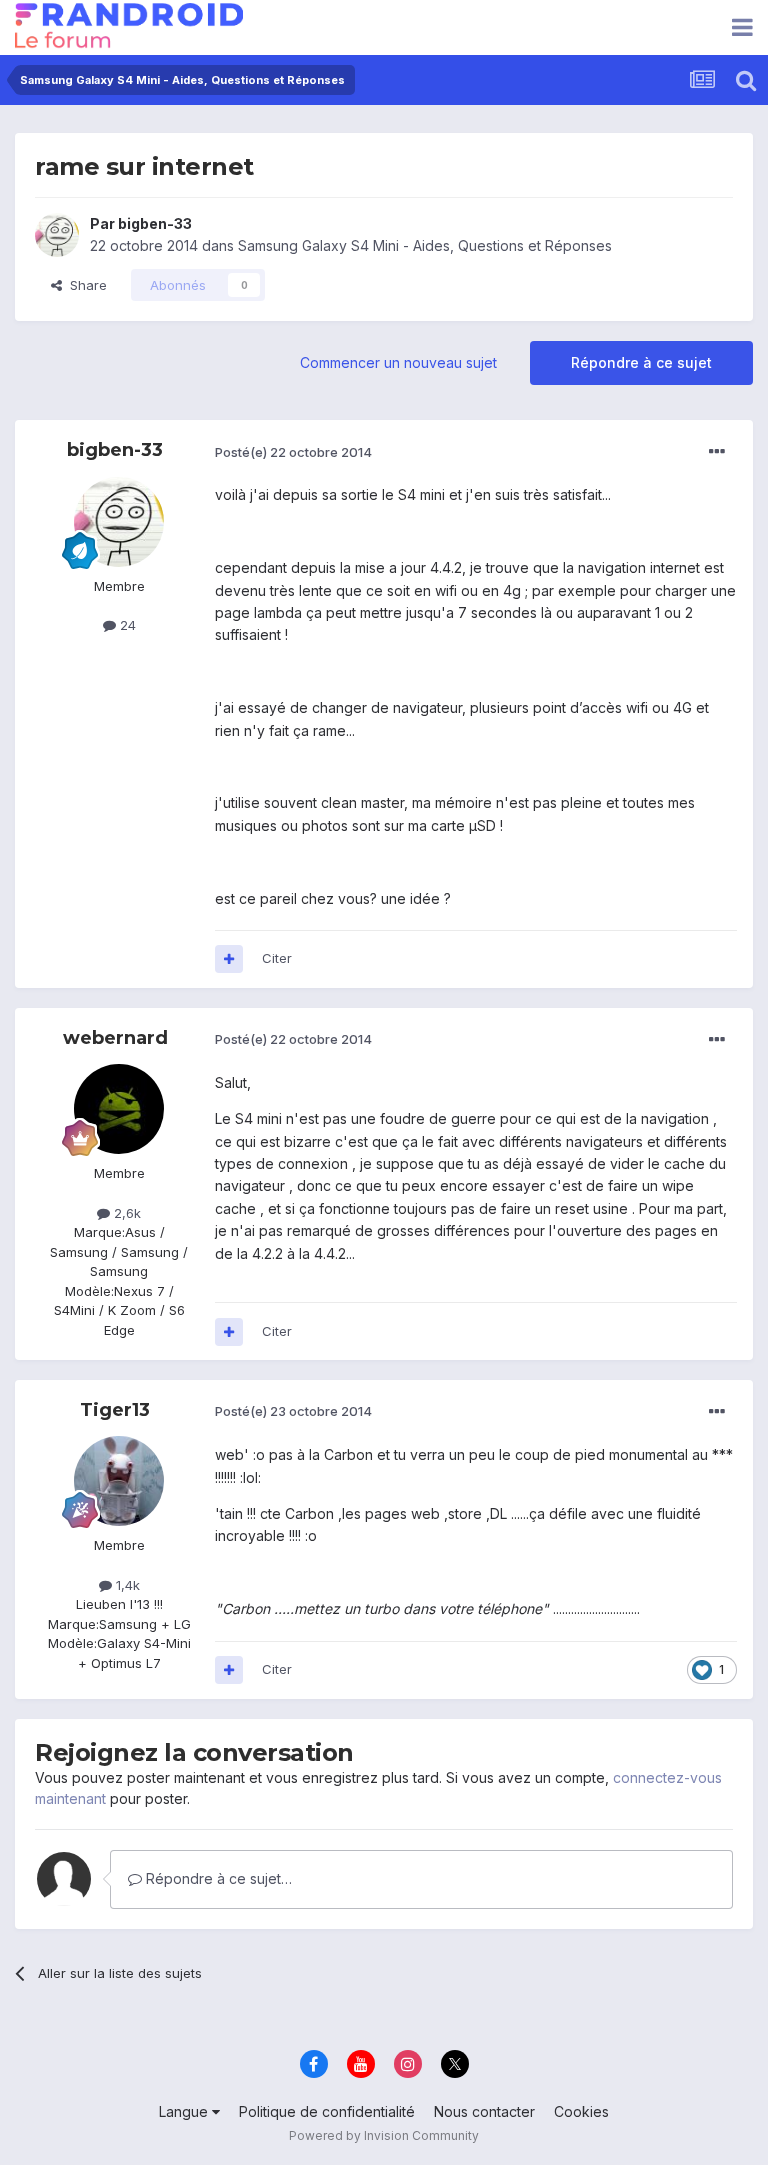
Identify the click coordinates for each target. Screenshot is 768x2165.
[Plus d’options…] (717, 452)
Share (84, 285)
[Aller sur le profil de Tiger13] (119, 1481)
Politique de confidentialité (327, 2111)
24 (126, 625)
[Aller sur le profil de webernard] (119, 1109)
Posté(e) (293, 452)
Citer (277, 958)
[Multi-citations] (229, 959)
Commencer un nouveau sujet (398, 362)
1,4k (126, 1585)
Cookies (581, 2111)
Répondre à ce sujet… (217, 1878)
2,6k (125, 1213)
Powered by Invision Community (384, 2135)
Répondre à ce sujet (641, 362)
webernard (115, 1038)
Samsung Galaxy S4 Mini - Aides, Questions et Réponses (425, 245)
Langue (185, 2111)
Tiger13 (115, 1410)
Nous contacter (484, 2111)
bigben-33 (155, 223)
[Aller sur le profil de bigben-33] (57, 235)
